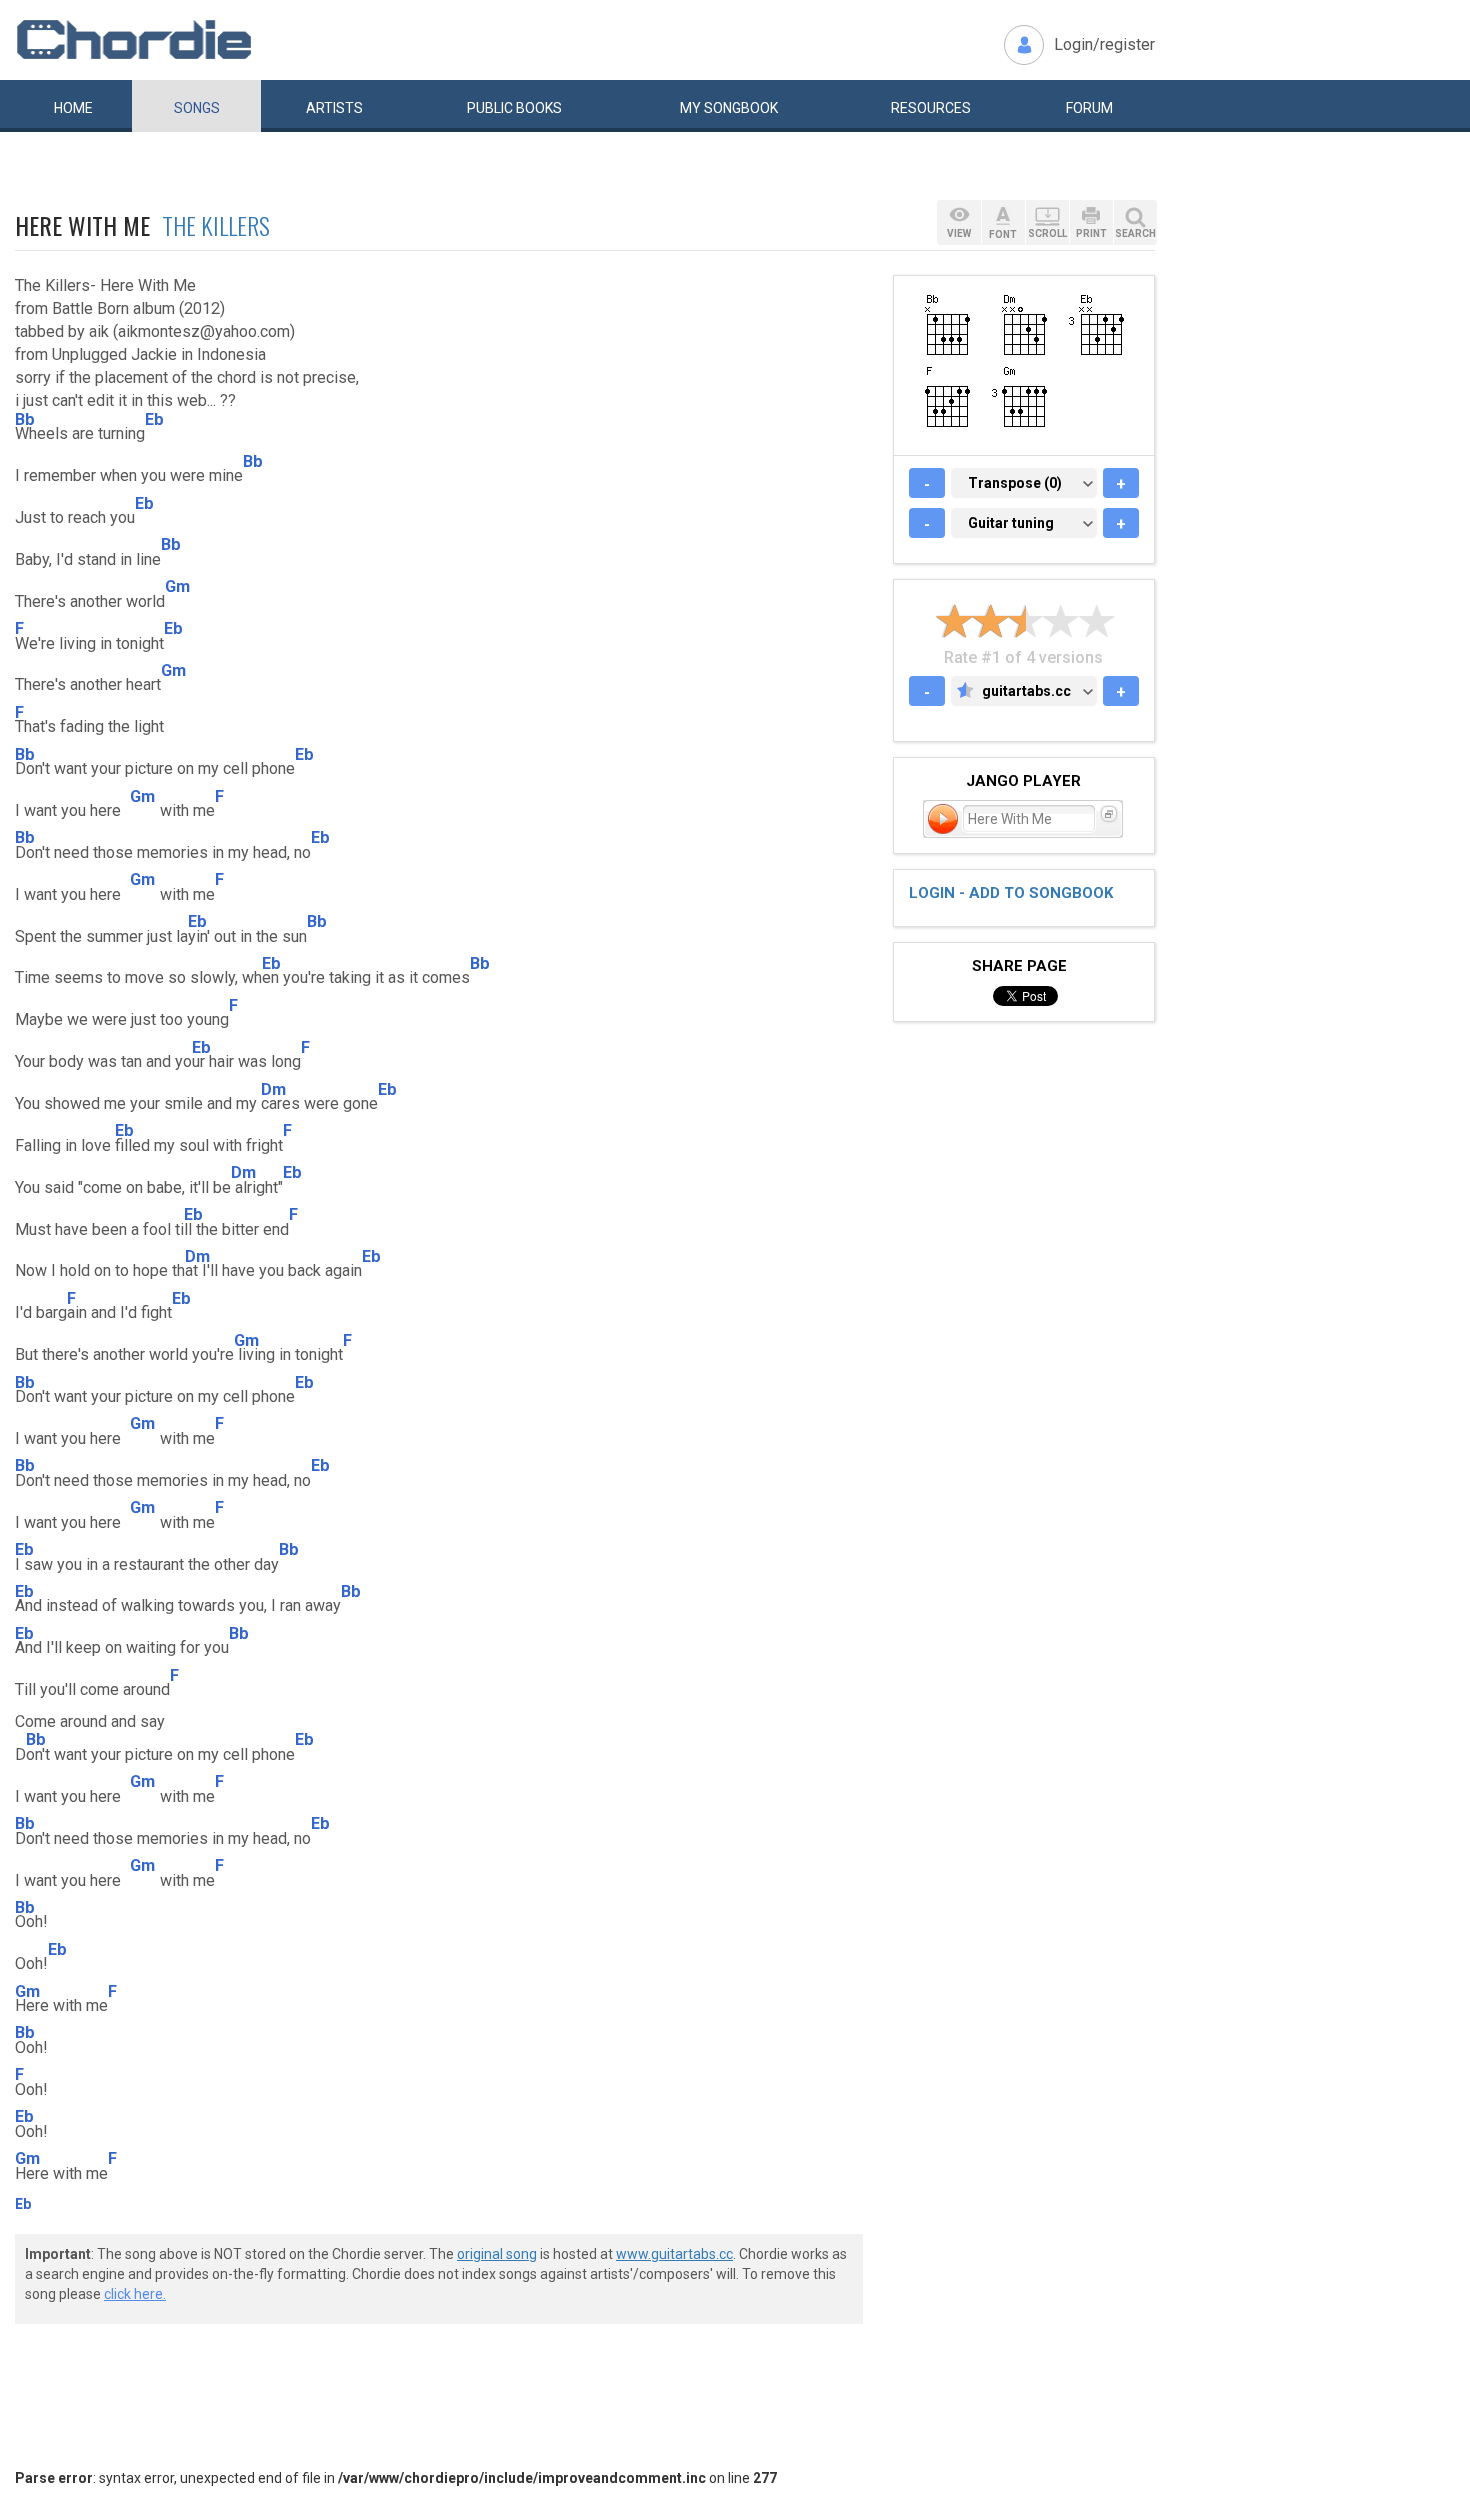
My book (729, 108)
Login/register (1104, 44)
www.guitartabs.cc (674, 2254)
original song (497, 2254)
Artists (334, 108)
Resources (931, 108)
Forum (1089, 108)
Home (73, 108)
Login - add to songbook (1011, 893)
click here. (135, 2294)
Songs (197, 108)
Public (514, 108)
